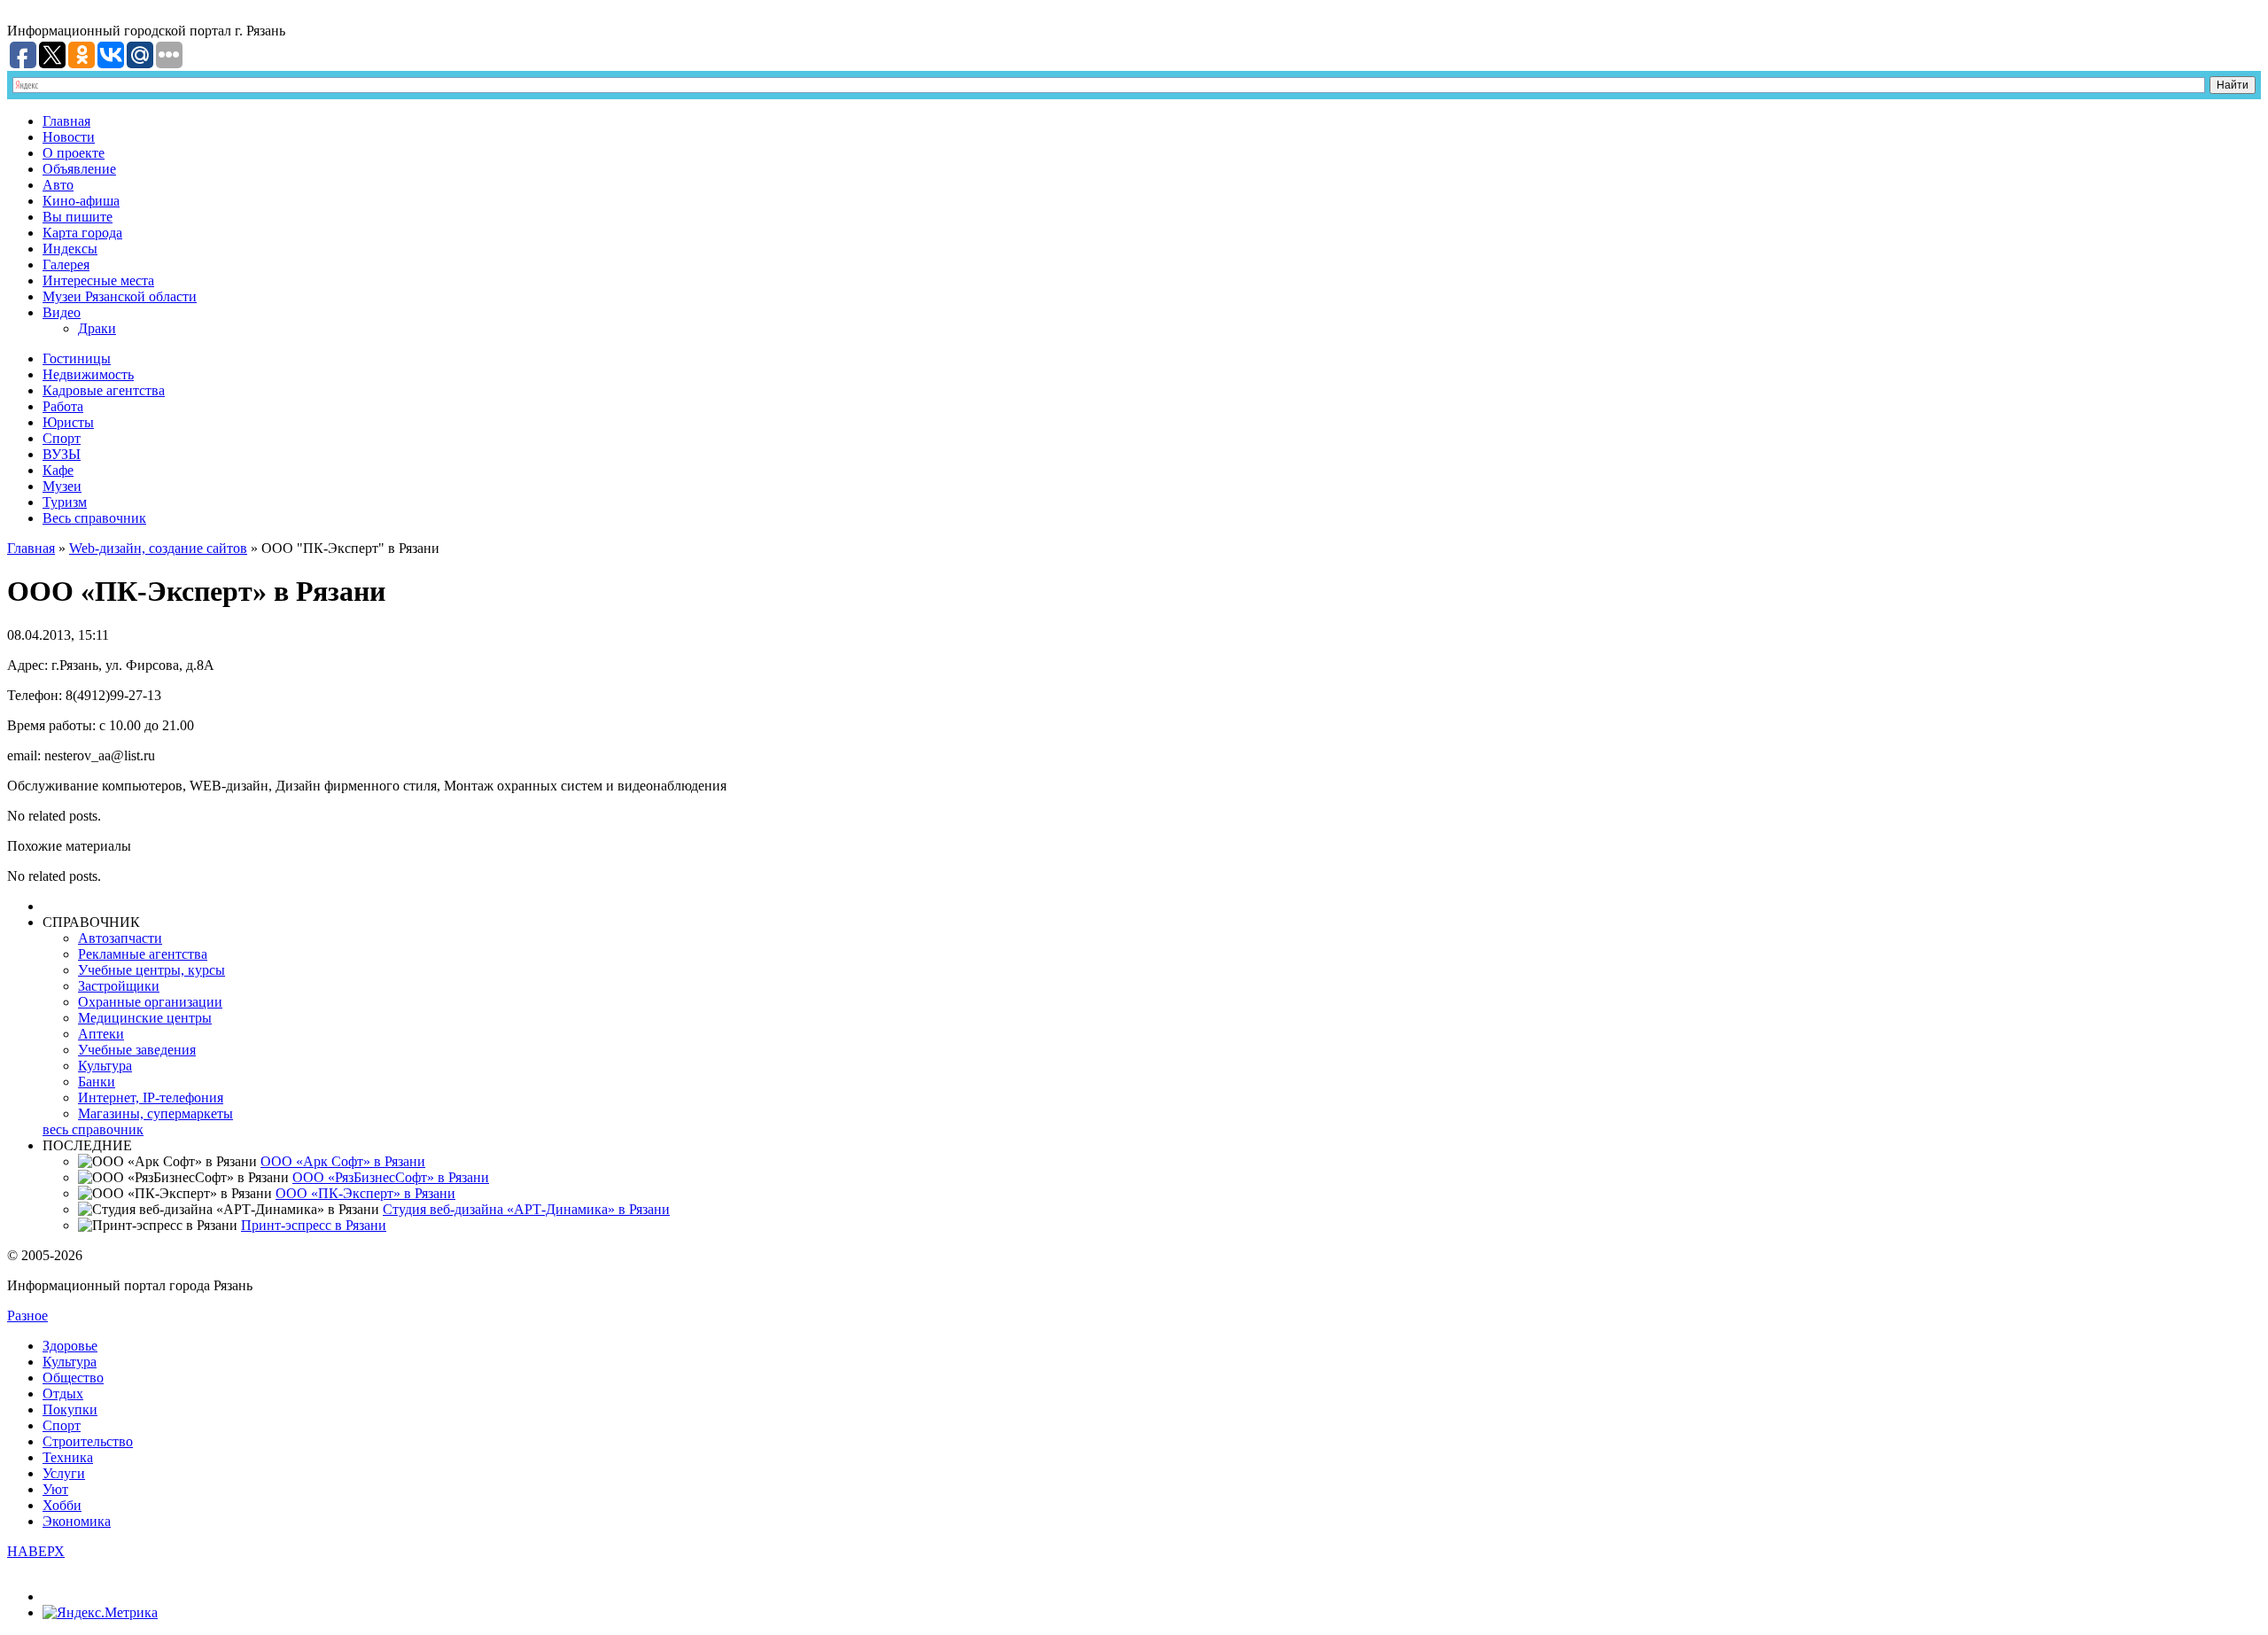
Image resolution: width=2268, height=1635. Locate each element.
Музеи (62, 486)
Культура (105, 1066)
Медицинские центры (145, 1018)
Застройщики (119, 986)
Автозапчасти (120, 938)
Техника (68, 1457)
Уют (55, 1489)
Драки (97, 328)
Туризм (65, 502)
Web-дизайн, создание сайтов (158, 548)
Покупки (70, 1409)
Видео (62, 312)
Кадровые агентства (104, 390)
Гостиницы (77, 358)
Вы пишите (78, 217)
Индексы (70, 249)
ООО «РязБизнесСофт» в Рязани (391, 1177)
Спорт (62, 438)
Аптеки (101, 1034)
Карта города (82, 233)
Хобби (62, 1505)
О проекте (74, 153)
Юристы (68, 422)
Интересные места (98, 280)
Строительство (88, 1441)
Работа (63, 406)
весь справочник (93, 1129)
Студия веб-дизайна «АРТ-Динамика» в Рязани (526, 1209)
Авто (58, 185)
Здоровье (70, 1346)
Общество (73, 1378)
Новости (69, 137)
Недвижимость (88, 374)
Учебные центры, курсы (151, 970)
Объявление (79, 169)
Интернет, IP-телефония (151, 1098)
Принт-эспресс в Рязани (314, 1225)
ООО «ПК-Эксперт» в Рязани (365, 1193)
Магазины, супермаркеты (155, 1113)
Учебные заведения (137, 1050)
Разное (27, 1316)
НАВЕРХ (36, 1551)
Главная (66, 121)
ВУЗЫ (62, 454)
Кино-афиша (81, 201)
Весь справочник (94, 518)
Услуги (64, 1473)
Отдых (63, 1394)
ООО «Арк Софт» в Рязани (343, 1161)
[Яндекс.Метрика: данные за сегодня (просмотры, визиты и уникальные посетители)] (100, 1613)
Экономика (77, 1521)
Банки (97, 1082)
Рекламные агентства (143, 954)
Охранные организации (150, 1002)
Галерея (66, 265)
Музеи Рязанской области (120, 296)
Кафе (58, 470)
